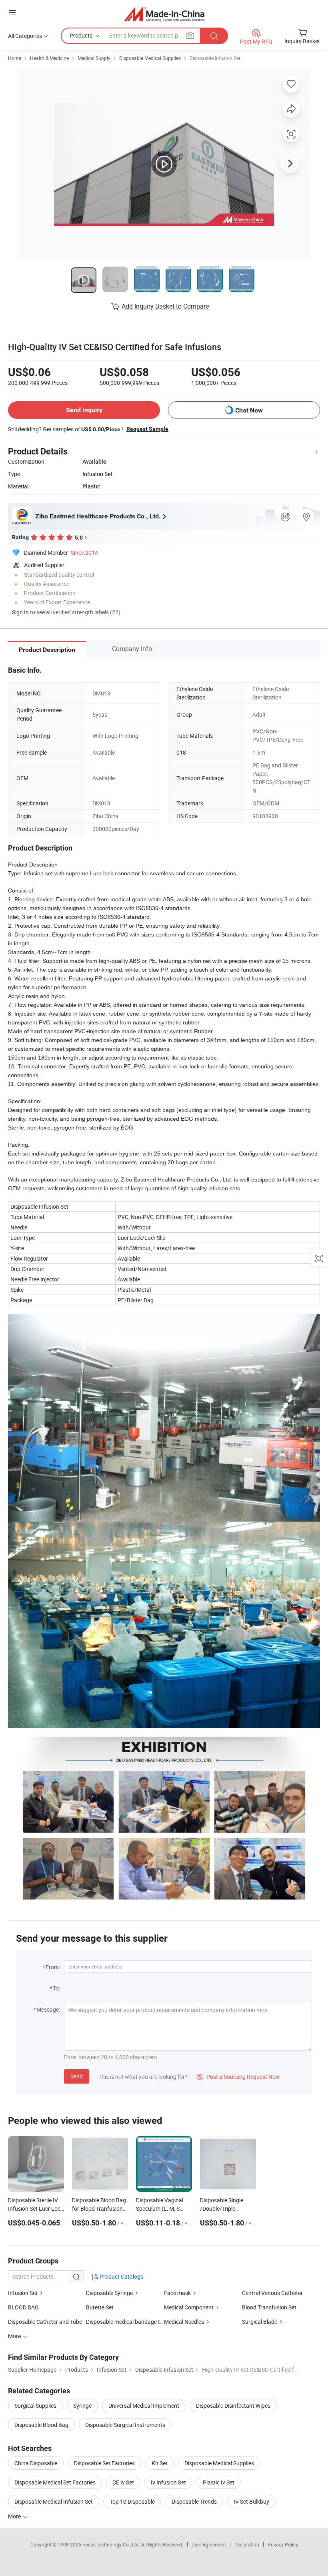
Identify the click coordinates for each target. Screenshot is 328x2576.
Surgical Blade (260, 2322)
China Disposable (36, 2463)
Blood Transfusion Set (269, 2307)
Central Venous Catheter (272, 2293)
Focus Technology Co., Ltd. (112, 2544)
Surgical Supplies (35, 2406)
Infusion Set (23, 2293)
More (15, 2516)
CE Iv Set (123, 2482)
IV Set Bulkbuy (251, 2501)
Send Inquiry (84, 410)
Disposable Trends (194, 2501)
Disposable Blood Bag (41, 2425)
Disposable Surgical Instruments (125, 2425)
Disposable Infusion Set (215, 58)
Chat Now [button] (249, 410)
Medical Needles (184, 2322)
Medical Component (189, 2307)
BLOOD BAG (23, 2307)
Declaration (247, 2544)
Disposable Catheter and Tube (45, 2322)
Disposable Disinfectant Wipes (233, 2406)
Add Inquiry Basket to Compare (165, 306)
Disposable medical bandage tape (125, 2322)
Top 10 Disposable (132, 2501)
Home (15, 58)
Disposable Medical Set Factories (55, 2482)
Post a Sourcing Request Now (238, 2077)
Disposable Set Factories (104, 2463)
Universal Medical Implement (144, 2406)
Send (77, 2076)
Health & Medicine (49, 58)
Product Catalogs (121, 2276)
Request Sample (147, 429)
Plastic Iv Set (219, 2482)
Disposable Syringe (109, 2293)
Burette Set (100, 2307)
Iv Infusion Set (168, 2482)
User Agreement (209, 2544)
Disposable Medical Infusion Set (54, 2501)
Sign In (20, 612)
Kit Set (160, 2463)
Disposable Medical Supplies (150, 58)
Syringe (82, 2406)
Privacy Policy (283, 2544)
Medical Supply (94, 58)
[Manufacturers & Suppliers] (164, 14)
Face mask (177, 2293)
